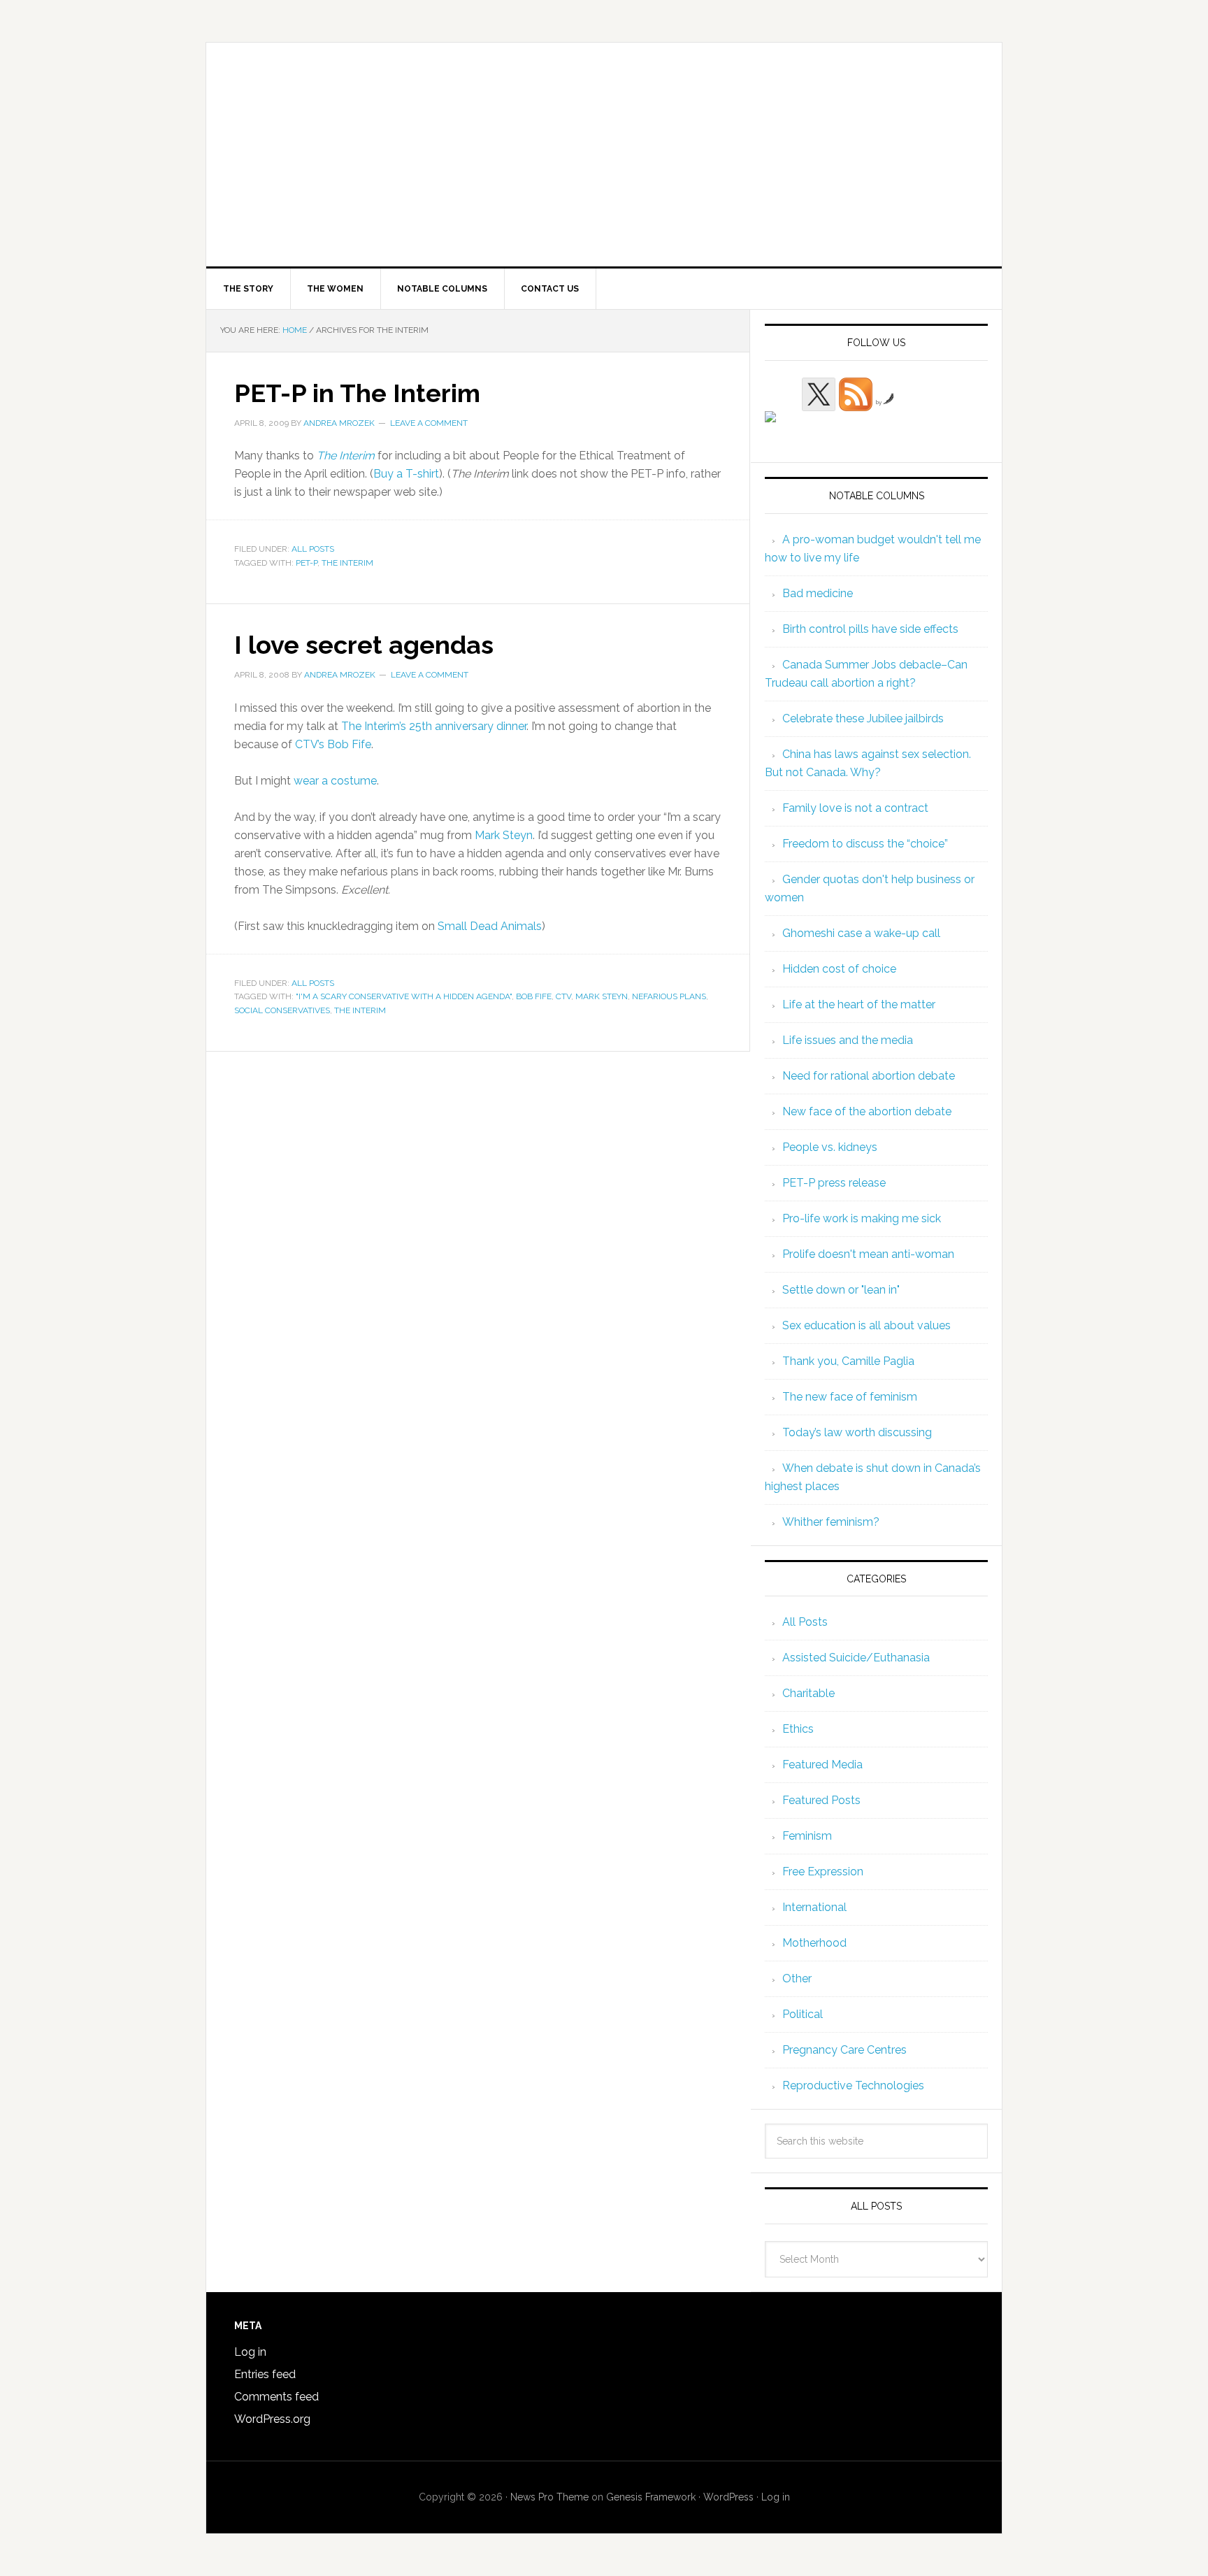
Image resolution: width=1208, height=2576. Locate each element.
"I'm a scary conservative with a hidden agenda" (404, 996)
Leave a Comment (429, 423)
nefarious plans (669, 996)
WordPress (728, 2497)
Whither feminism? (831, 1522)
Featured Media (822, 1765)
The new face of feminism (850, 1397)
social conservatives (282, 1010)
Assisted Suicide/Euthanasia (856, 1658)
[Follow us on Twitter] (819, 394)
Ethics (798, 1729)
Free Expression (823, 1872)
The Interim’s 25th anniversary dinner (434, 726)
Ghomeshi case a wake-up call (861, 933)
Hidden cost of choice (839, 969)
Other (797, 1978)
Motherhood (814, 1943)
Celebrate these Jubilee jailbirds (863, 718)
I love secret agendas (364, 645)
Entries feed (265, 2374)
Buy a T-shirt (406, 474)
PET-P (307, 563)
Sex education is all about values (867, 1325)
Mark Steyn (504, 835)
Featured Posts (821, 1800)
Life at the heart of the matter (859, 1004)
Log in (250, 2352)
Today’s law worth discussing (857, 1432)
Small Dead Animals (490, 926)
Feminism (807, 1836)
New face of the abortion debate (867, 1111)
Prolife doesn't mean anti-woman (868, 1254)
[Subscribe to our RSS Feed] (856, 394)
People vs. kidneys (830, 1147)
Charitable (808, 1693)
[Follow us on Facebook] (782, 428)
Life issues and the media (848, 1040)
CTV (563, 996)
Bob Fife (534, 996)
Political (803, 2014)
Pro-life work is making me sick (862, 1218)
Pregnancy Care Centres (844, 2050)
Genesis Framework (651, 2497)
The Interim (347, 563)
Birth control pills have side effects (870, 629)
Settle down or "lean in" (841, 1290)
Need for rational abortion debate (869, 1076)
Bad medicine (818, 593)
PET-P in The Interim (357, 393)
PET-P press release (834, 1183)
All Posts (313, 549)
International (814, 1907)
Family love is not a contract (855, 808)
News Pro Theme (549, 2497)
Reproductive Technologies (853, 2085)
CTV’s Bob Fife (333, 744)
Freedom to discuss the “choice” (865, 844)
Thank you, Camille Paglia (848, 1361)
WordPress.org (272, 2419)
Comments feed (276, 2397)
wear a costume (335, 781)
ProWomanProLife (604, 155)
